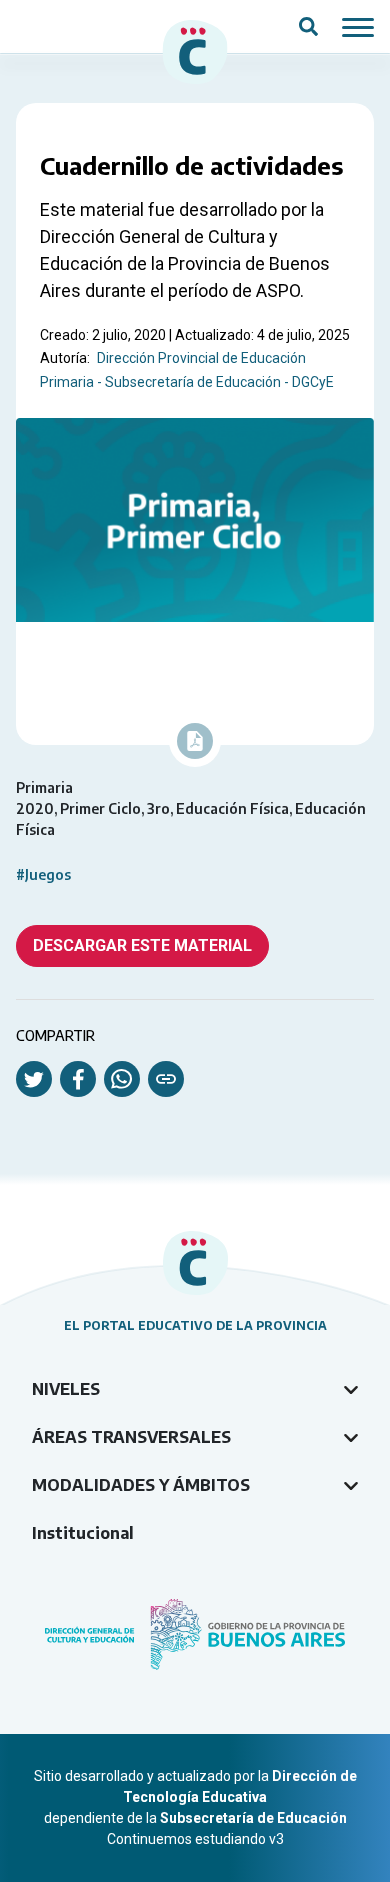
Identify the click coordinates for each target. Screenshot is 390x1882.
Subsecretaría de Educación (253, 1818)
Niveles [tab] (66, 1389)
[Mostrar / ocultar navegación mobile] (358, 26)
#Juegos (43, 874)
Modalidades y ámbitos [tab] (141, 1485)
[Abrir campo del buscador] (308, 27)
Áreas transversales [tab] (131, 1437)
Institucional (83, 1533)
